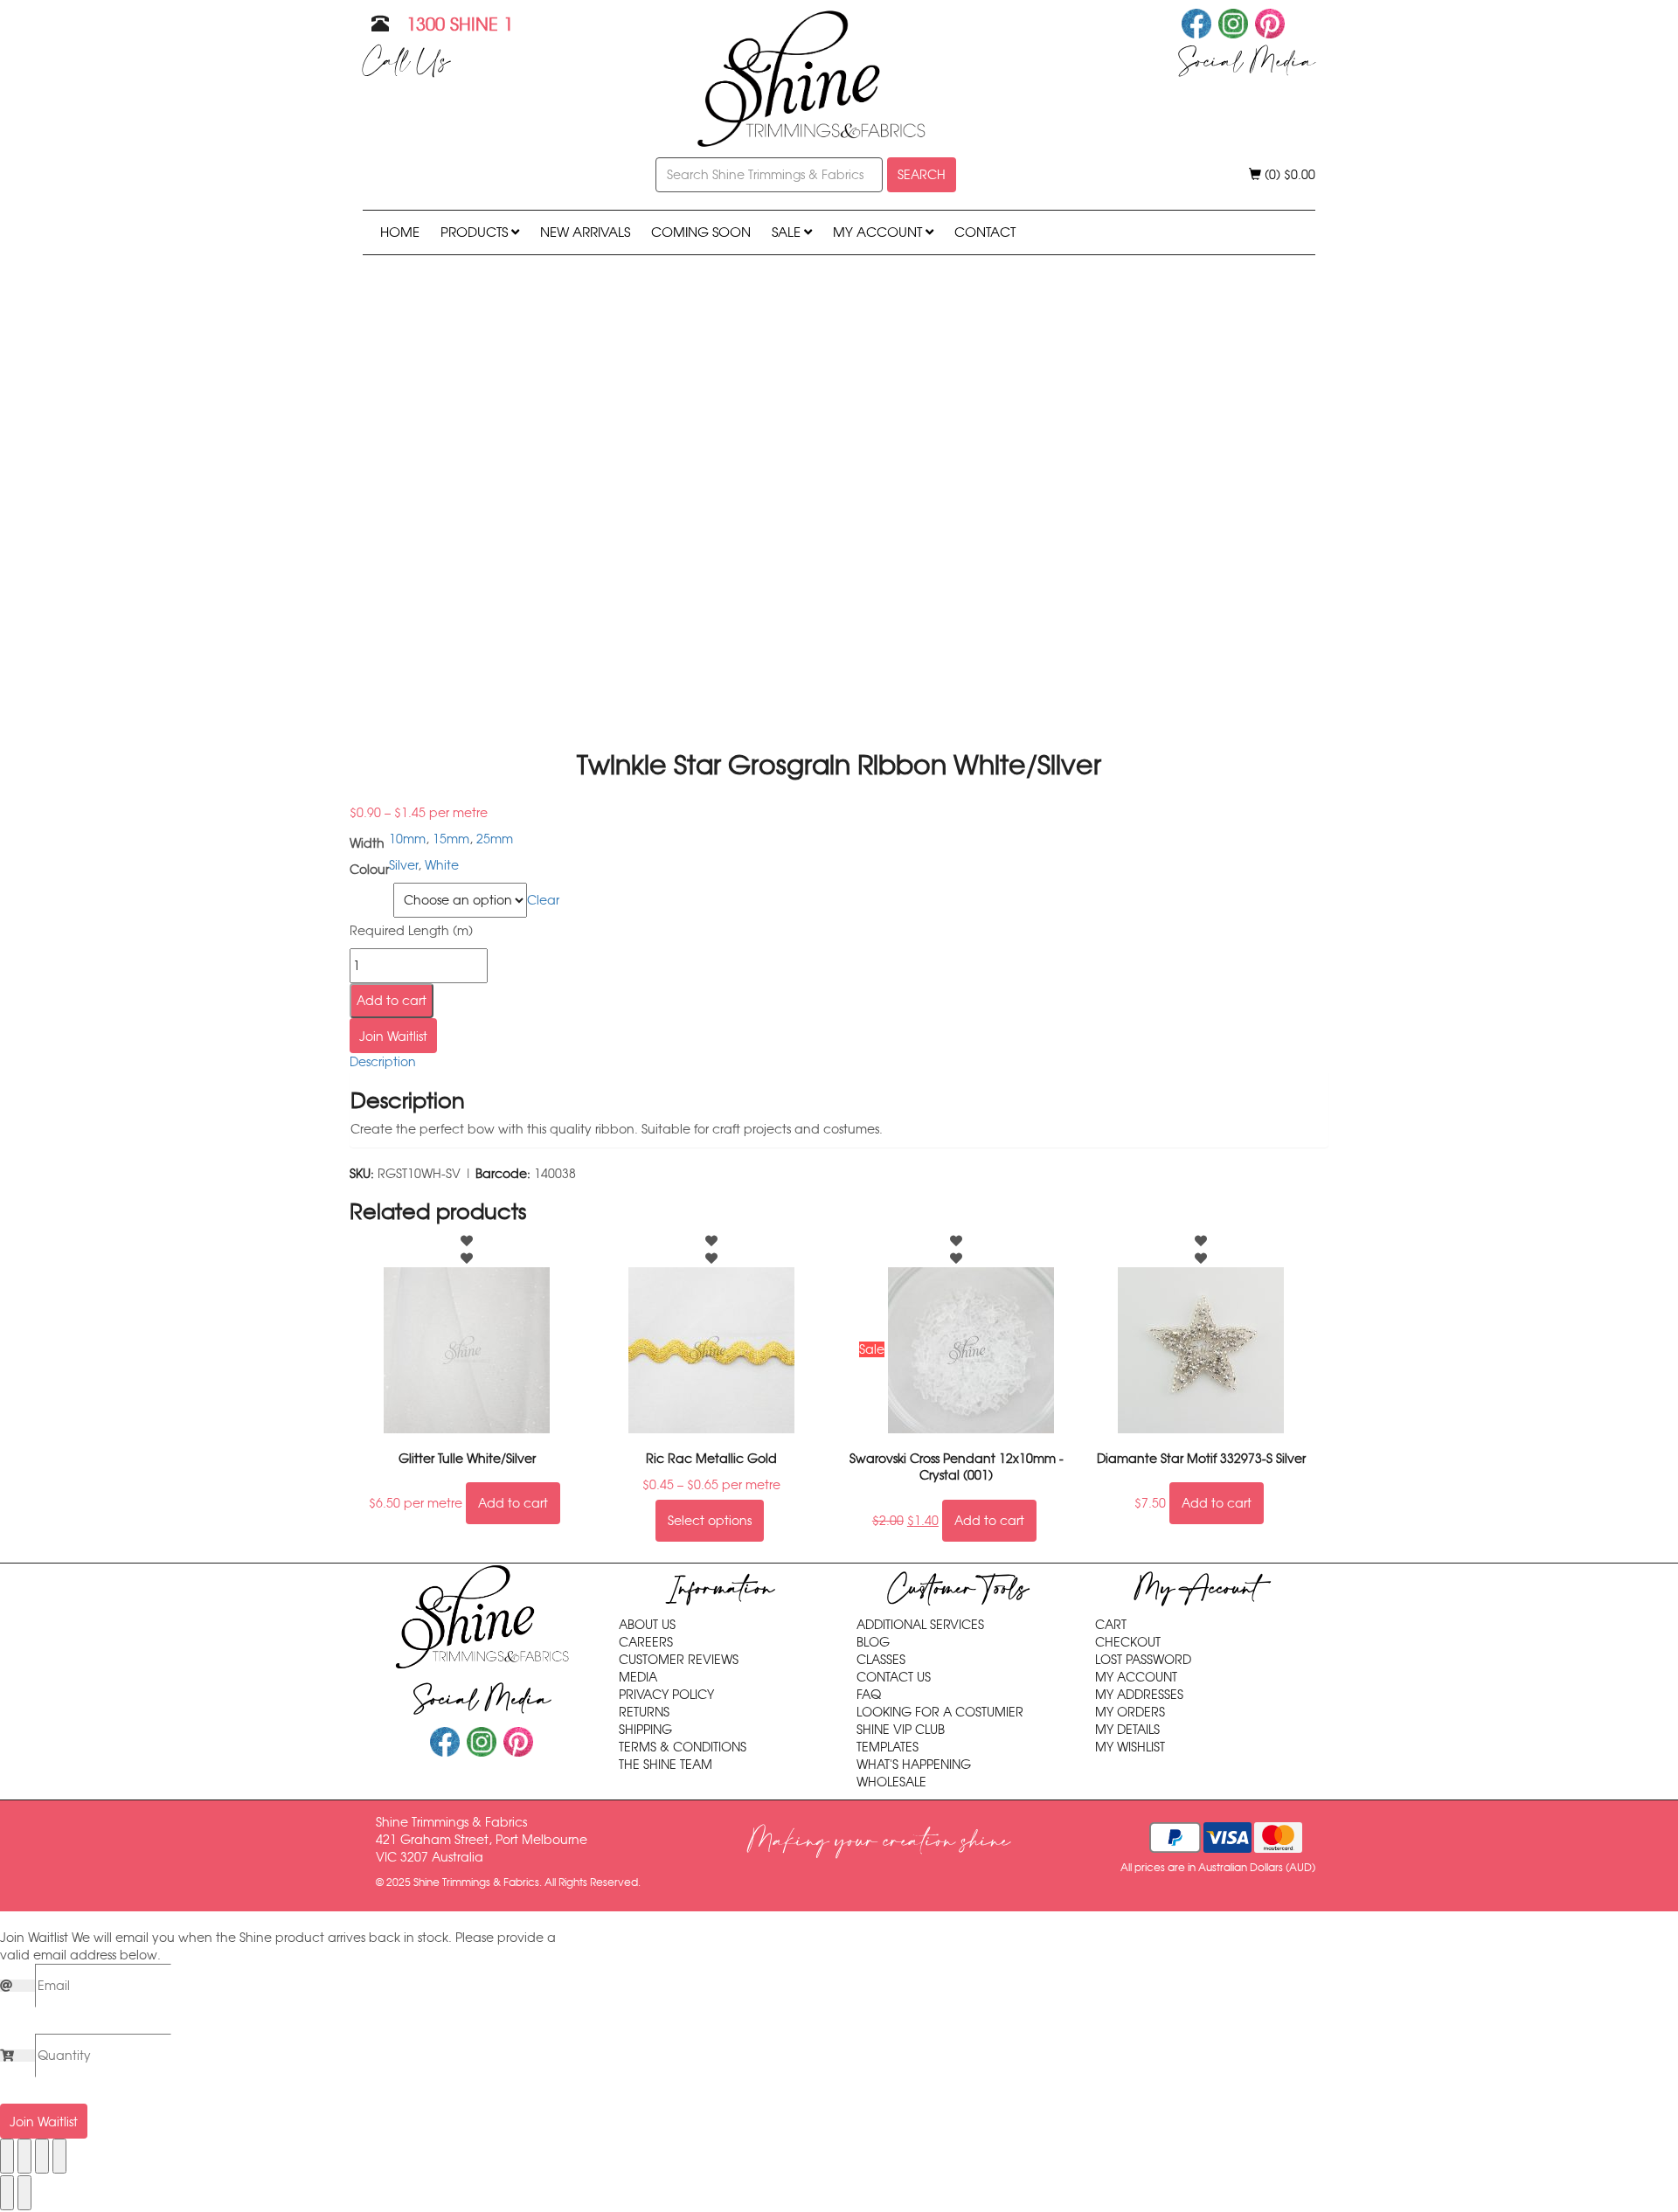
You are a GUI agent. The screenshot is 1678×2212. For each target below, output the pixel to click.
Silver (403, 865)
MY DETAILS (1127, 1730)
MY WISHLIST (1130, 1747)
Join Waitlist (393, 1037)
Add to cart (392, 1001)
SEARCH (922, 175)
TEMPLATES (888, 1747)
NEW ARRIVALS (585, 232)
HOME (400, 232)
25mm (495, 839)
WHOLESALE (891, 1782)
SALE (788, 232)
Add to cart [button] (513, 1503)
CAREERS (646, 1642)
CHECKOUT (1128, 1642)
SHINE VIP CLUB (901, 1730)
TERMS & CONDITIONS (683, 1747)
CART (1111, 1625)
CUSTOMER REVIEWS (679, 1660)
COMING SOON (701, 232)
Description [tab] (383, 1062)
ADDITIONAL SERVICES (920, 1625)
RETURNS (644, 1712)
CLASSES (881, 1660)
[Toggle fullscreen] (24, 2156)
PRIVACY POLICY (666, 1695)
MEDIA (638, 1677)
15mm (451, 839)
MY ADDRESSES (1139, 1695)
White (442, 865)
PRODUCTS (476, 232)
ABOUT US (647, 1625)
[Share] (42, 2156)
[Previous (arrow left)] (7, 2193)
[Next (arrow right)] (24, 2193)
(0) (1288, 175)
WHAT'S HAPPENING (914, 1765)
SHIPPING (645, 1730)
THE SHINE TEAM (666, 1765)
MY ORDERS (1130, 1712)
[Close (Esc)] (59, 2156)
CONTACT (985, 232)
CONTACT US (894, 1677)
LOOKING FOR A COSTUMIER (940, 1712)
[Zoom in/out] (7, 2156)
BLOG (873, 1642)
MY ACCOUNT (879, 232)
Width (369, 894)
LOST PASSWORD (1143, 1660)
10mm (407, 839)
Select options (710, 1521)
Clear (543, 900)
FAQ (869, 1695)
